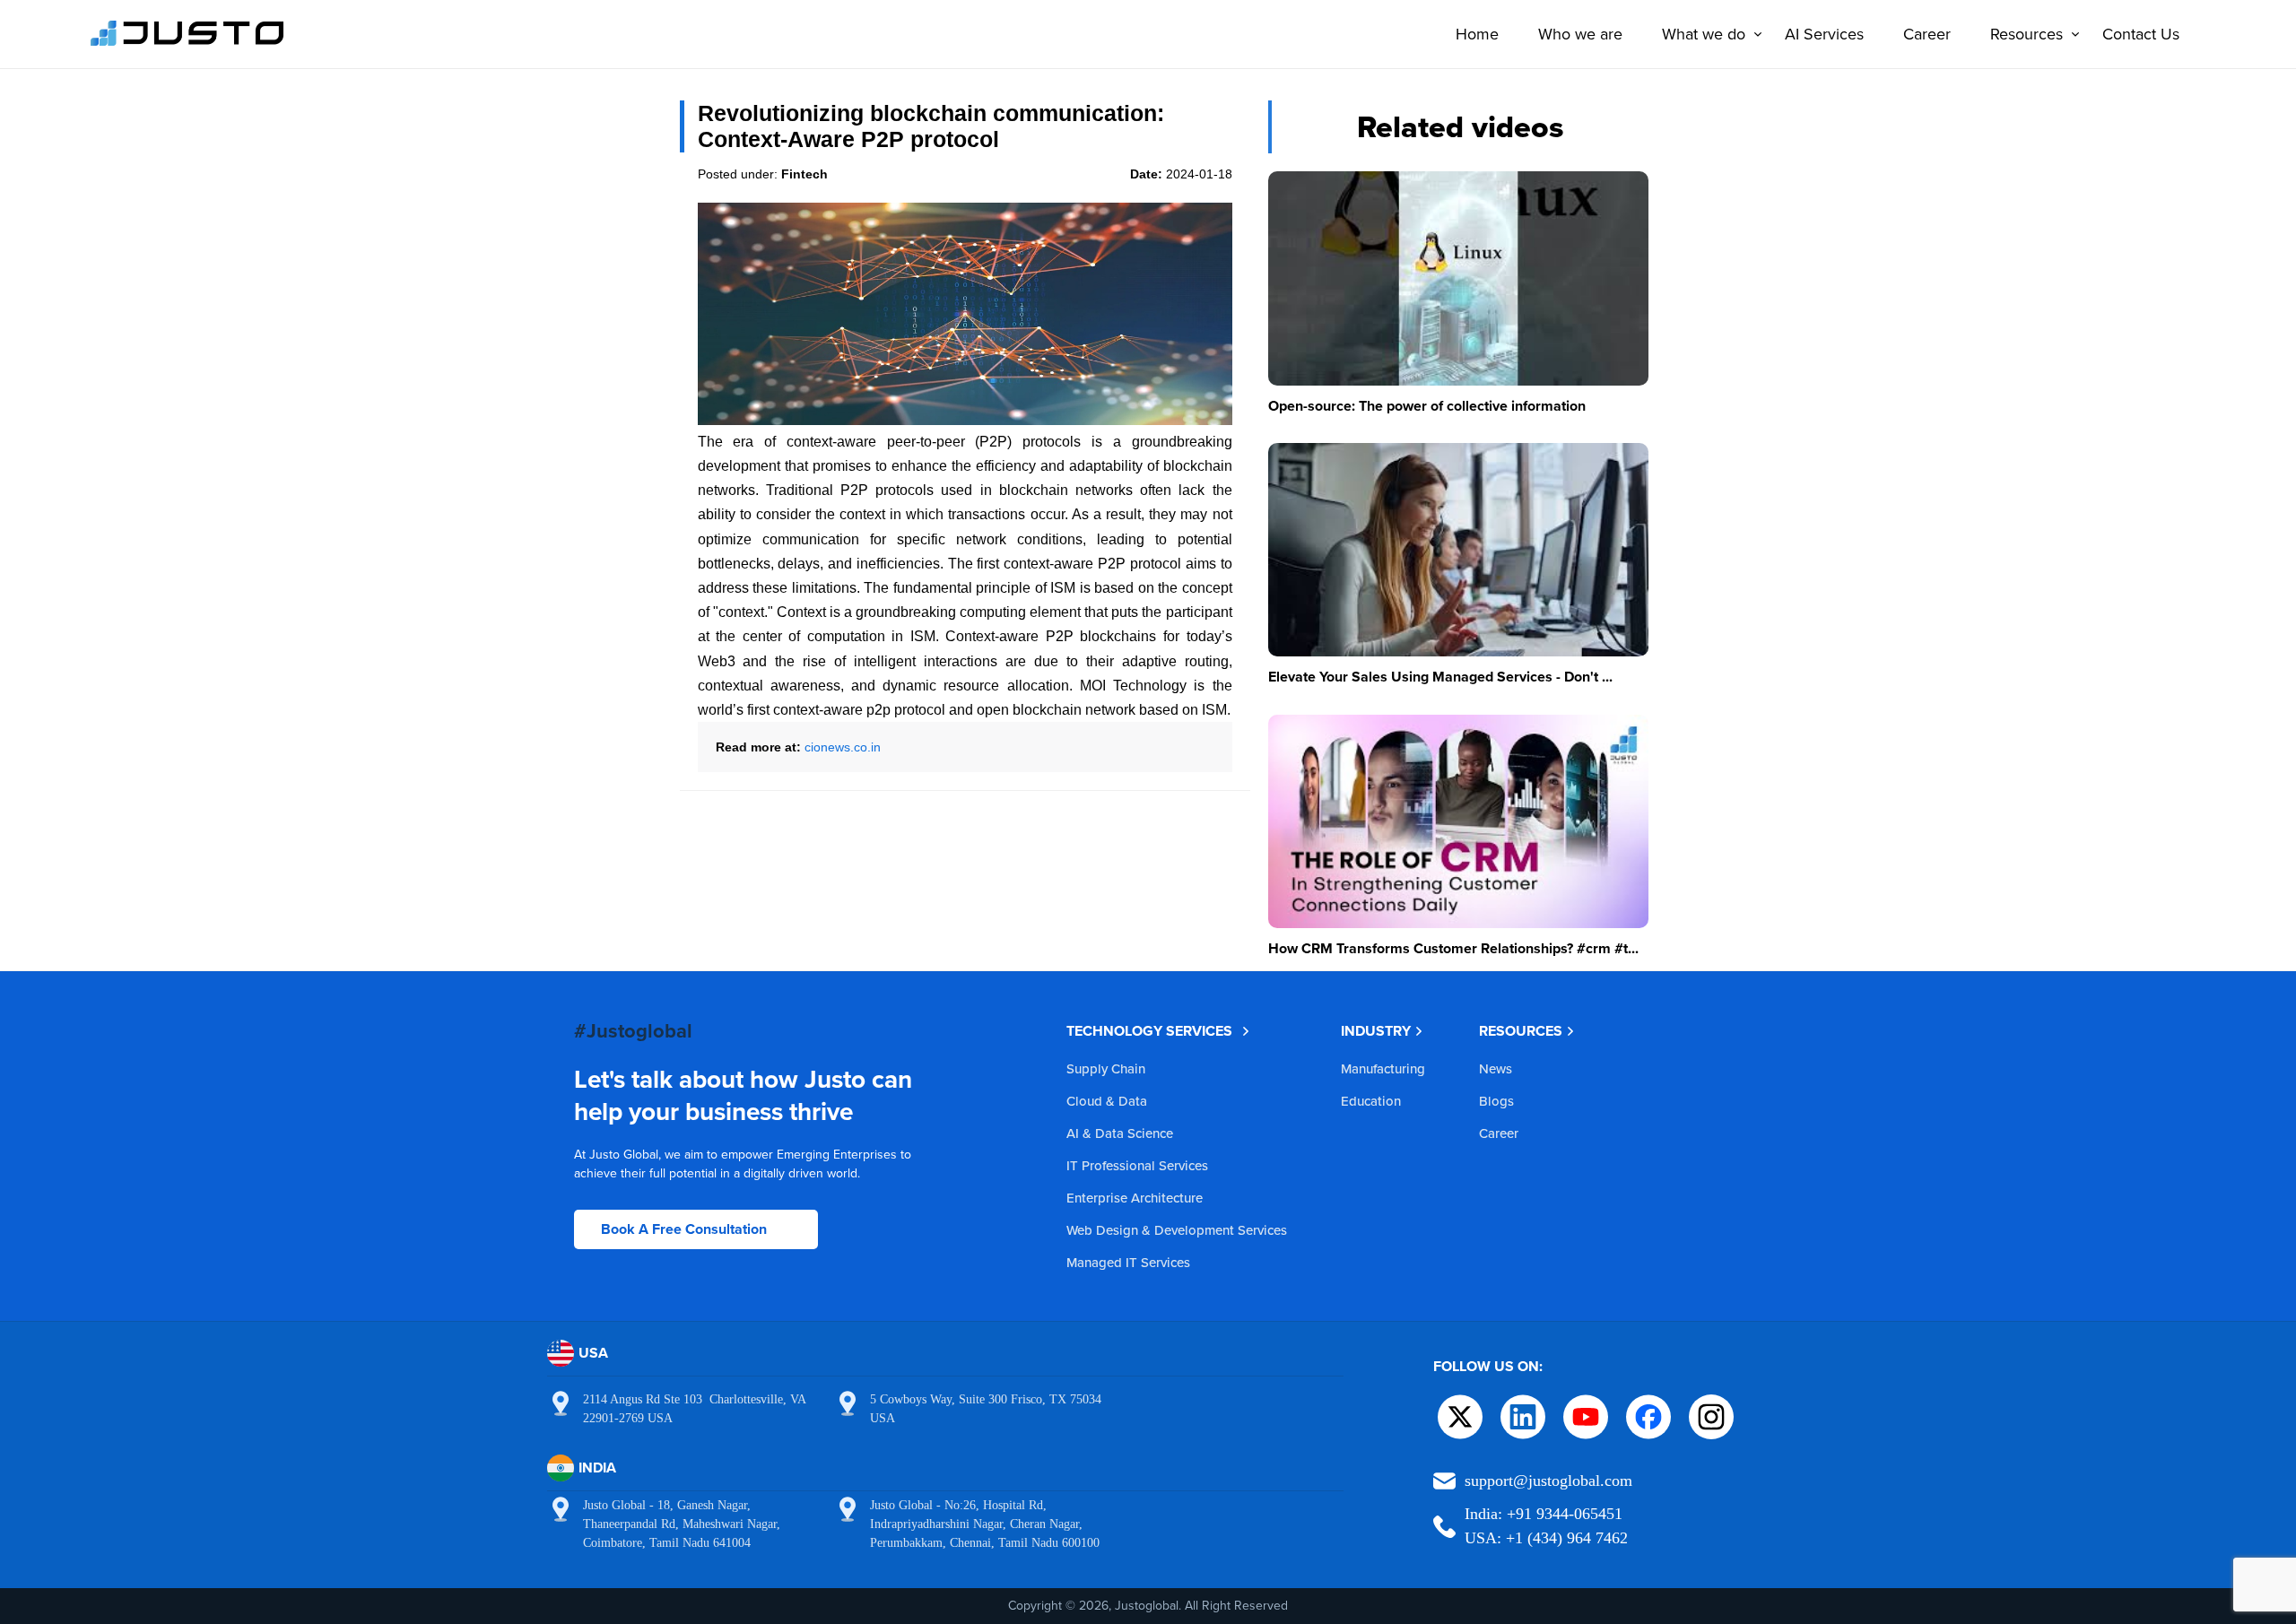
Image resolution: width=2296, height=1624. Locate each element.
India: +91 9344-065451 (1544, 1514)
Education (1371, 1101)
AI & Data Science (1120, 1133)
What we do (1704, 34)
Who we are (1580, 34)
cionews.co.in (843, 747)
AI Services (1824, 34)
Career (1927, 34)
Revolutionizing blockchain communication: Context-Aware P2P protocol (931, 126)
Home (1477, 34)
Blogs (1496, 1101)
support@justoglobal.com (1548, 1481)
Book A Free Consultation (684, 1229)
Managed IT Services (1128, 1262)
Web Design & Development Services (1177, 1230)
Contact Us (2141, 34)
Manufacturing (1383, 1068)
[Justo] (187, 43)
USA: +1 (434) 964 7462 (1546, 1538)
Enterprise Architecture (1135, 1198)
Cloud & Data (1107, 1101)
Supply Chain (1106, 1068)
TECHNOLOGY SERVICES (1149, 1031)
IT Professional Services (1137, 1165)
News (1496, 1068)
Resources (2026, 34)
